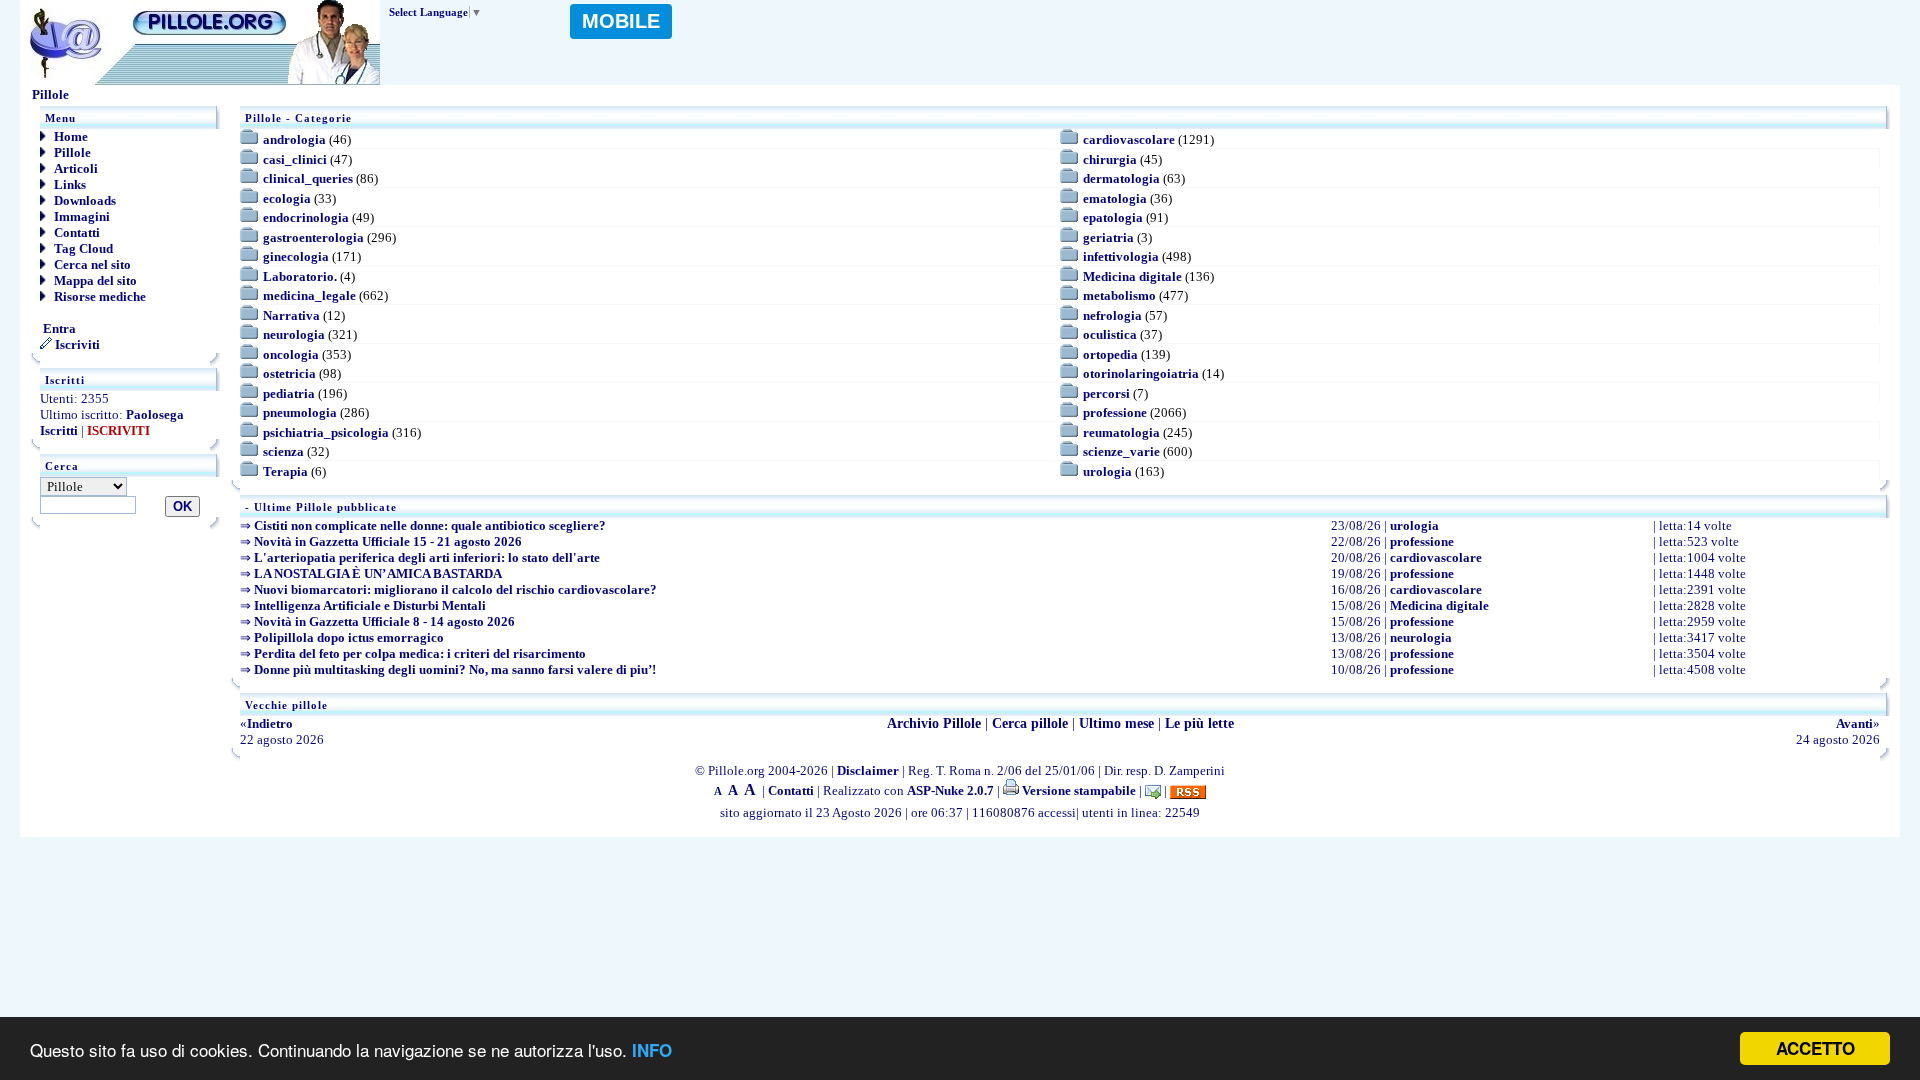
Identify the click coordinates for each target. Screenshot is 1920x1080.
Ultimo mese (1116, 723)
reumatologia (1121, 432)
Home (69, 136)
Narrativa (291, 315)
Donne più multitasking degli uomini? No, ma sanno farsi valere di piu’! (455, 669)
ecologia (287, 198)
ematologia (1115, 198)
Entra (58, 328)
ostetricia (289, 373)
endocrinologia (306, 217)
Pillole (71, 152)
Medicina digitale (1132, 276)
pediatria (289, 393)
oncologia (291, 354)
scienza (283, 451)
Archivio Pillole (934, 723)
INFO (652, 1050)
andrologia (294, 139)
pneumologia (300, 412)
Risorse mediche (98, 296)
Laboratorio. (300, 276)
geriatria (1108, 237)
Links (68, 184)
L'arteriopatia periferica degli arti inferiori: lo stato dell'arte (427, 557)
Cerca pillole (1030, 723)
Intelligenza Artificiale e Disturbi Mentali (370, 605)
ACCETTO (1815, 1048)
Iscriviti (76, 344)
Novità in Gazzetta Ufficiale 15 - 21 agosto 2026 (388, 541)
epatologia (1113, 217)
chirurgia (1110, 159)
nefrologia (1112, 315)
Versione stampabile (1077, 790)
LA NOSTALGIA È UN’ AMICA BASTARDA (378, 573)
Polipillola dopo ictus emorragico (349, 637)
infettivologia (1121, 256)
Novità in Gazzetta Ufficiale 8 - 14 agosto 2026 (384, 621)
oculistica (1110, 334)
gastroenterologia (313, 237)
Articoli (74, 168)
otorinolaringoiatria (1141, 373)
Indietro (270, 723)
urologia (1107, 471)
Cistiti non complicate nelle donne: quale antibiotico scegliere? (430, 525)
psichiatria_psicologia (326, 432)
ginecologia (296, 256)
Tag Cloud (82, 248)
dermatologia (1121, 178)
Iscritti (59, 430)
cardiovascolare (1129, 139)
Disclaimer (868, 770)
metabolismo (1119, 295)
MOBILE (621, 21)
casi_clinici (295, 159)
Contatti (75, 232)
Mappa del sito (94, 280)
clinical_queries (308, 178)
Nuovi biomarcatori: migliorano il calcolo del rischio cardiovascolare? (455, 589)
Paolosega (155, 414)
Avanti (1854, 723)
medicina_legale (309, 295)
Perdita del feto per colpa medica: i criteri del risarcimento (420, 653)
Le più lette (1199, 723)
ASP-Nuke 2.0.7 (950, 790)
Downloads (83, 200)
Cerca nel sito (91, 264)
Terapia (285, 471)
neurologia (294, 334)
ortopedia (1110, 354)
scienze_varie (1121, 451)
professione (1115, 412)
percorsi (1106, 393)
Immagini (80, 216)
